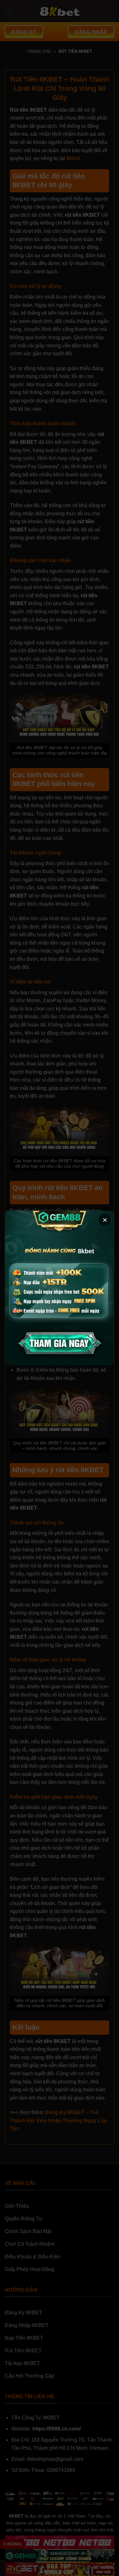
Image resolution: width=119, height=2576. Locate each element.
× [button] (105, 1220)
